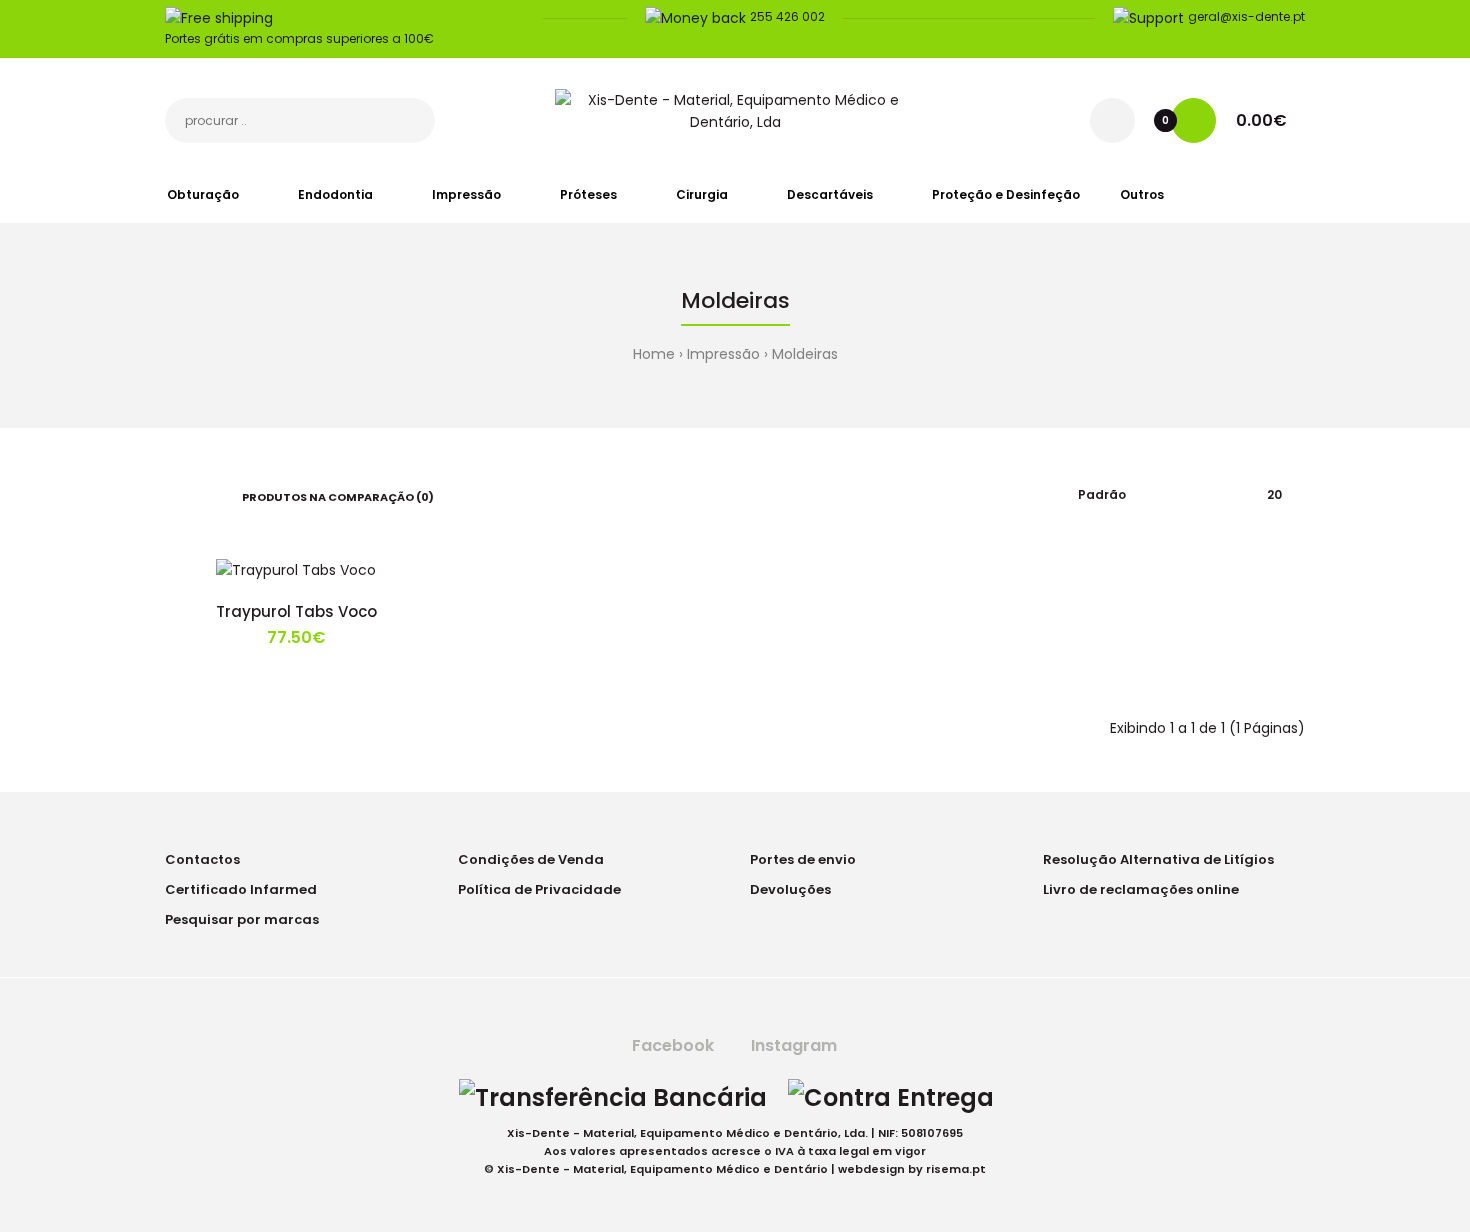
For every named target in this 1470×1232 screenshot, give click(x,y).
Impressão (723, 354)
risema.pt (956, 1169)
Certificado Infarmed (241, 889)
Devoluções (790, 889)
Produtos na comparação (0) (338, 497)
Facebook (671, 1045)
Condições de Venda (531, 859)
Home (654, 354)
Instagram (792, 1045)
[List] (199, 495)
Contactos (202, 859)
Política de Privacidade (539, 889)
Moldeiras (805, 354)
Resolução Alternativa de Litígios (1158, 859)
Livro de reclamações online (1141, 889)
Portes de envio (803, 859)
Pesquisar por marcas (242, 919)
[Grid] (170, 495)
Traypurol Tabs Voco (296, 611)
